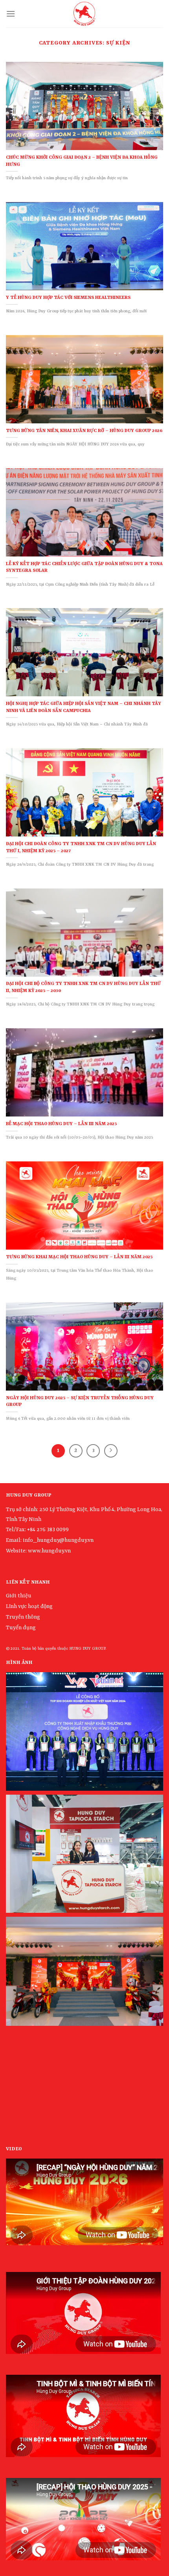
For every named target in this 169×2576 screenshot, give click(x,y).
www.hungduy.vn (49, 1551)
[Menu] (11, 14)
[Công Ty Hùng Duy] (84, 14)
